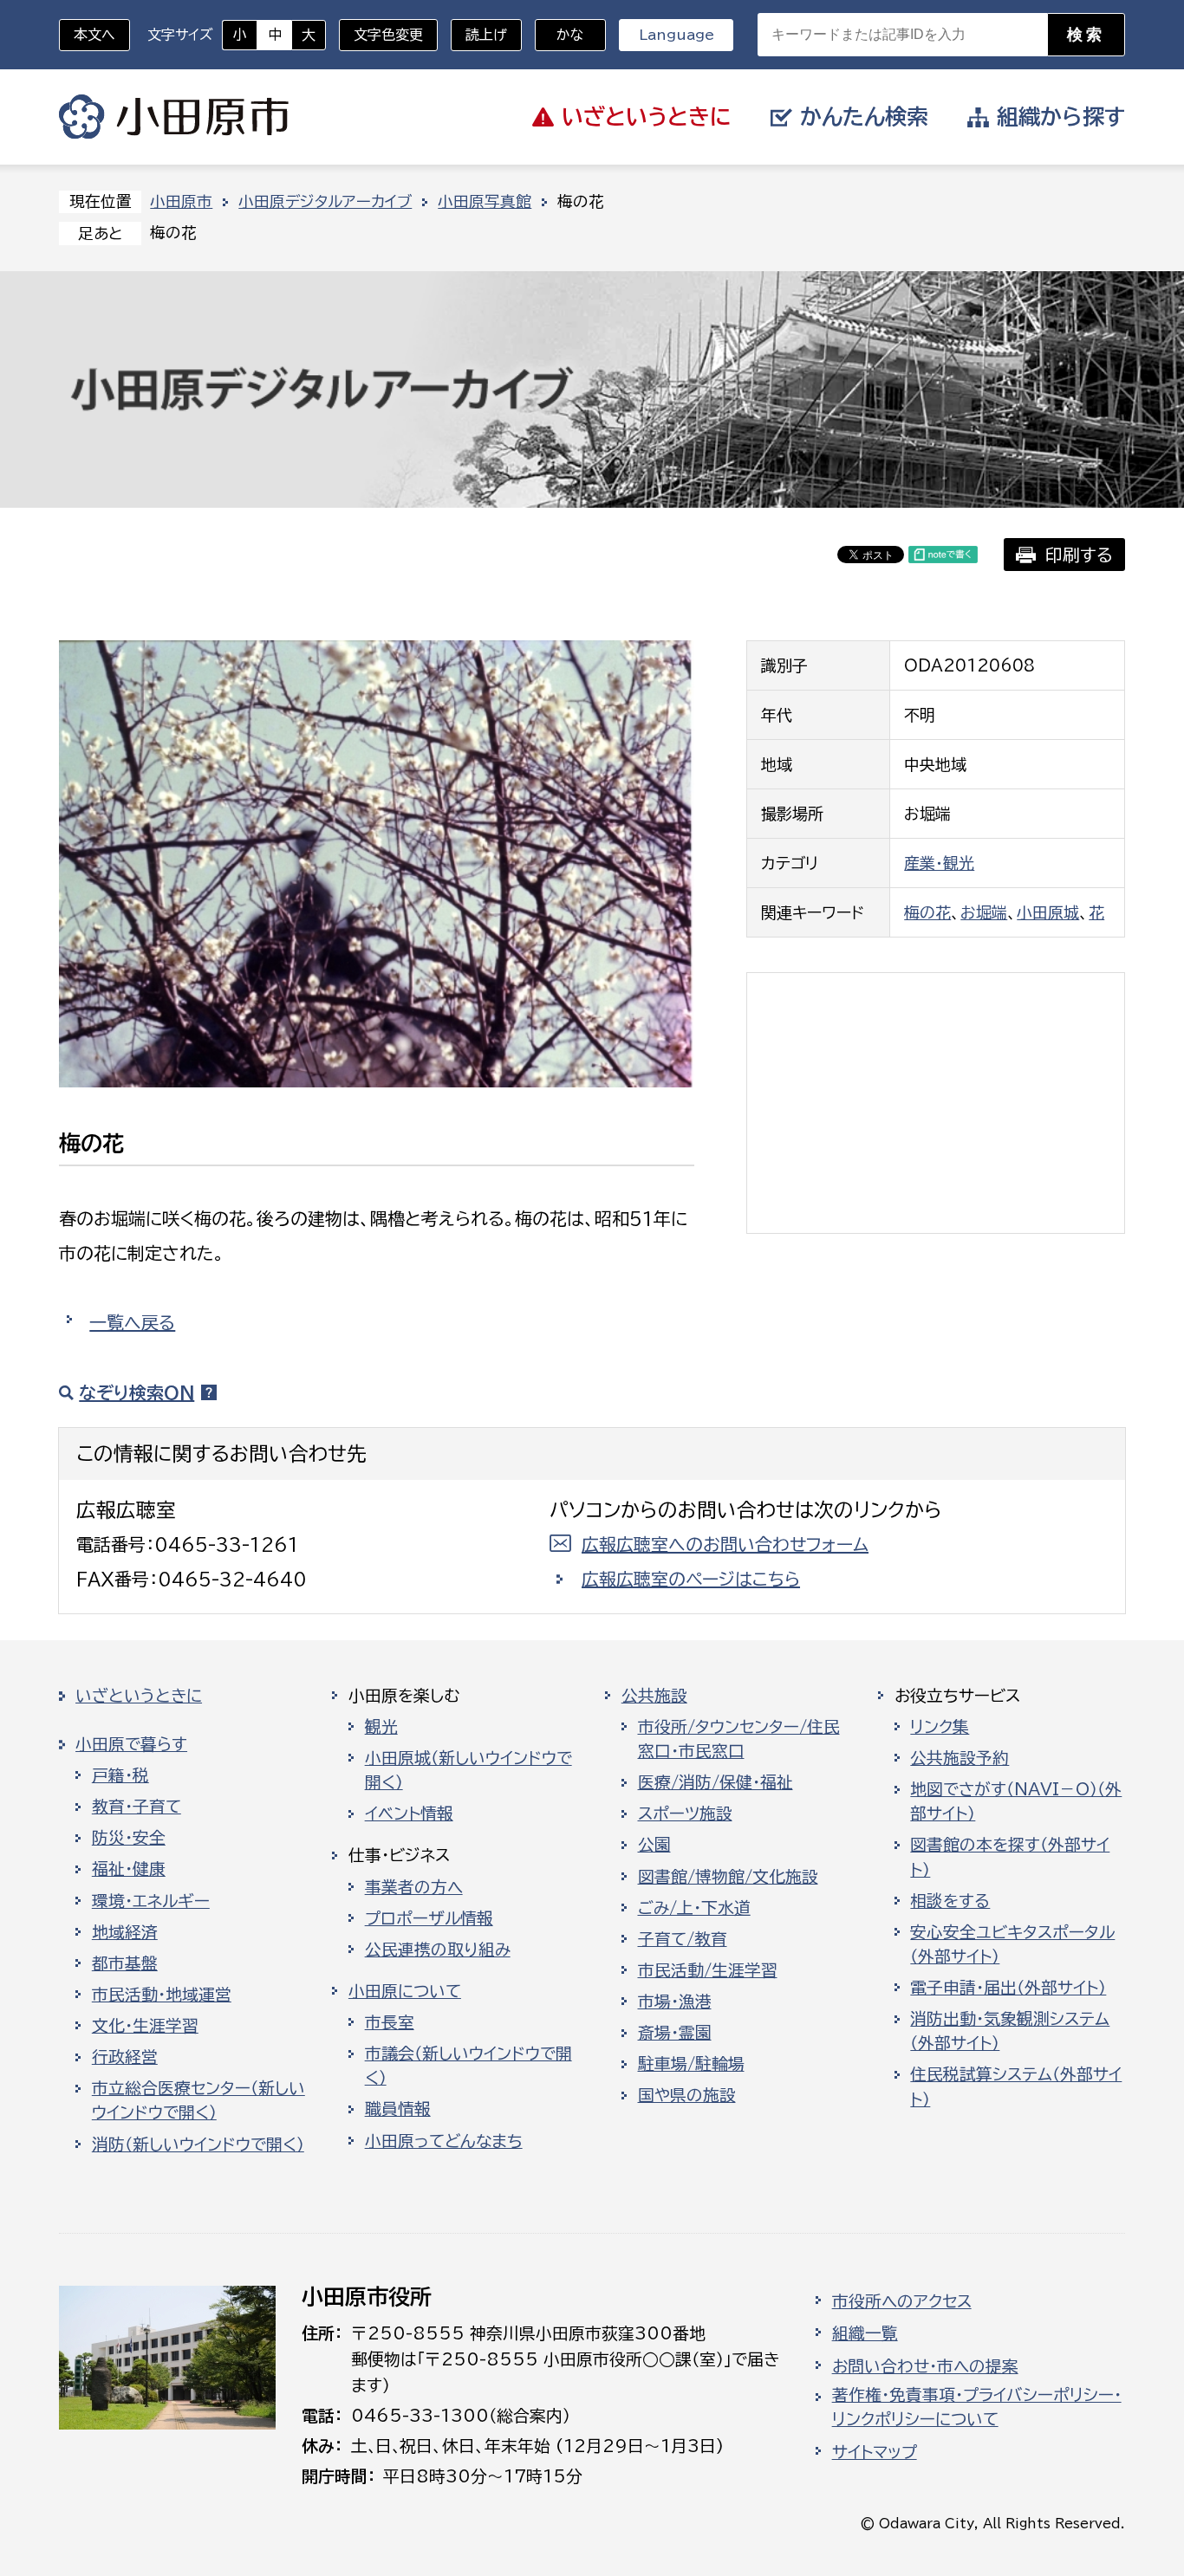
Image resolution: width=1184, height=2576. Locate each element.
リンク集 (940, 1727)
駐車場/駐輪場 (691, 2064)
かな (559, 35)
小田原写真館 (485, 201)
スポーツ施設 (685, 1814)
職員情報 (398, 2109)
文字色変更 (388, 35)
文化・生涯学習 (145, 2026)
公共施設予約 (960, 1758)
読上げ (486, 35)
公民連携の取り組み (438, 1950)
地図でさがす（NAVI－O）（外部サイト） (1016, 1801)
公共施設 (654, 1696)
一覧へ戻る (132, 1322)
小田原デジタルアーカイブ (325, 201)
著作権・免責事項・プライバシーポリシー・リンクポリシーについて (977, 2407)
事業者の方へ (414, 1887)
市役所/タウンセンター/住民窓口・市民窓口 (739, 1739)
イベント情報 (409, 1814)
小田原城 (1048, 912)
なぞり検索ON (137, 1392)
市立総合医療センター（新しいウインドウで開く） (198, 2100)
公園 (654, 1845)
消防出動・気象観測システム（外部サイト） (1010, 2031)
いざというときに (139, 1696)
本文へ (94, 35)
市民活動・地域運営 (162, 1995)
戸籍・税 (120, 1775)
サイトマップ (875, 2452)
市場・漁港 (675, 2002)
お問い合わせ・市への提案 (925, 2366)
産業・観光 (939, 863)
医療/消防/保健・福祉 (716, 1782)
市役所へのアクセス (902, 2301)
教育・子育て (137, 1807)
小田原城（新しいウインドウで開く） (468, 1770)
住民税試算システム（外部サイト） (1016, 2086)
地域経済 (125, 1932)
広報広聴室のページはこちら (691, 1579)
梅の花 (927, 912)
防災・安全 (129, 1838)
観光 (381, 1727)
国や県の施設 (687, 2095)
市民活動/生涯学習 (708, 1970)
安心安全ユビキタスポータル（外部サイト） (1012, 1944)
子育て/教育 (683, 1939)
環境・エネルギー (151, 1901)
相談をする (950, 1901)
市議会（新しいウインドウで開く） (468, 2066)
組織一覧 (865, 2333)
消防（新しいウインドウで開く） (198, 2145)
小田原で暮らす (131, 1744)
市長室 (390, 2022)
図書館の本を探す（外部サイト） (1010, 1857)
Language (677, 35)
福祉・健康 (129, 1869)
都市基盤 (125, 1963)
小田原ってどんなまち (444, 2141)
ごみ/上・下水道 (694, 1908)
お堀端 (984, 912)
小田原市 (174, 117)
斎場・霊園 (675, 2033)
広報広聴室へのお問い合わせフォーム (725, 1544)
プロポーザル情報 (429, 1918)
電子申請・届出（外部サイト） (1008, 1988)
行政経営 (125, 2057)
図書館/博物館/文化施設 (728, 1877)
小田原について (405, 1991)
